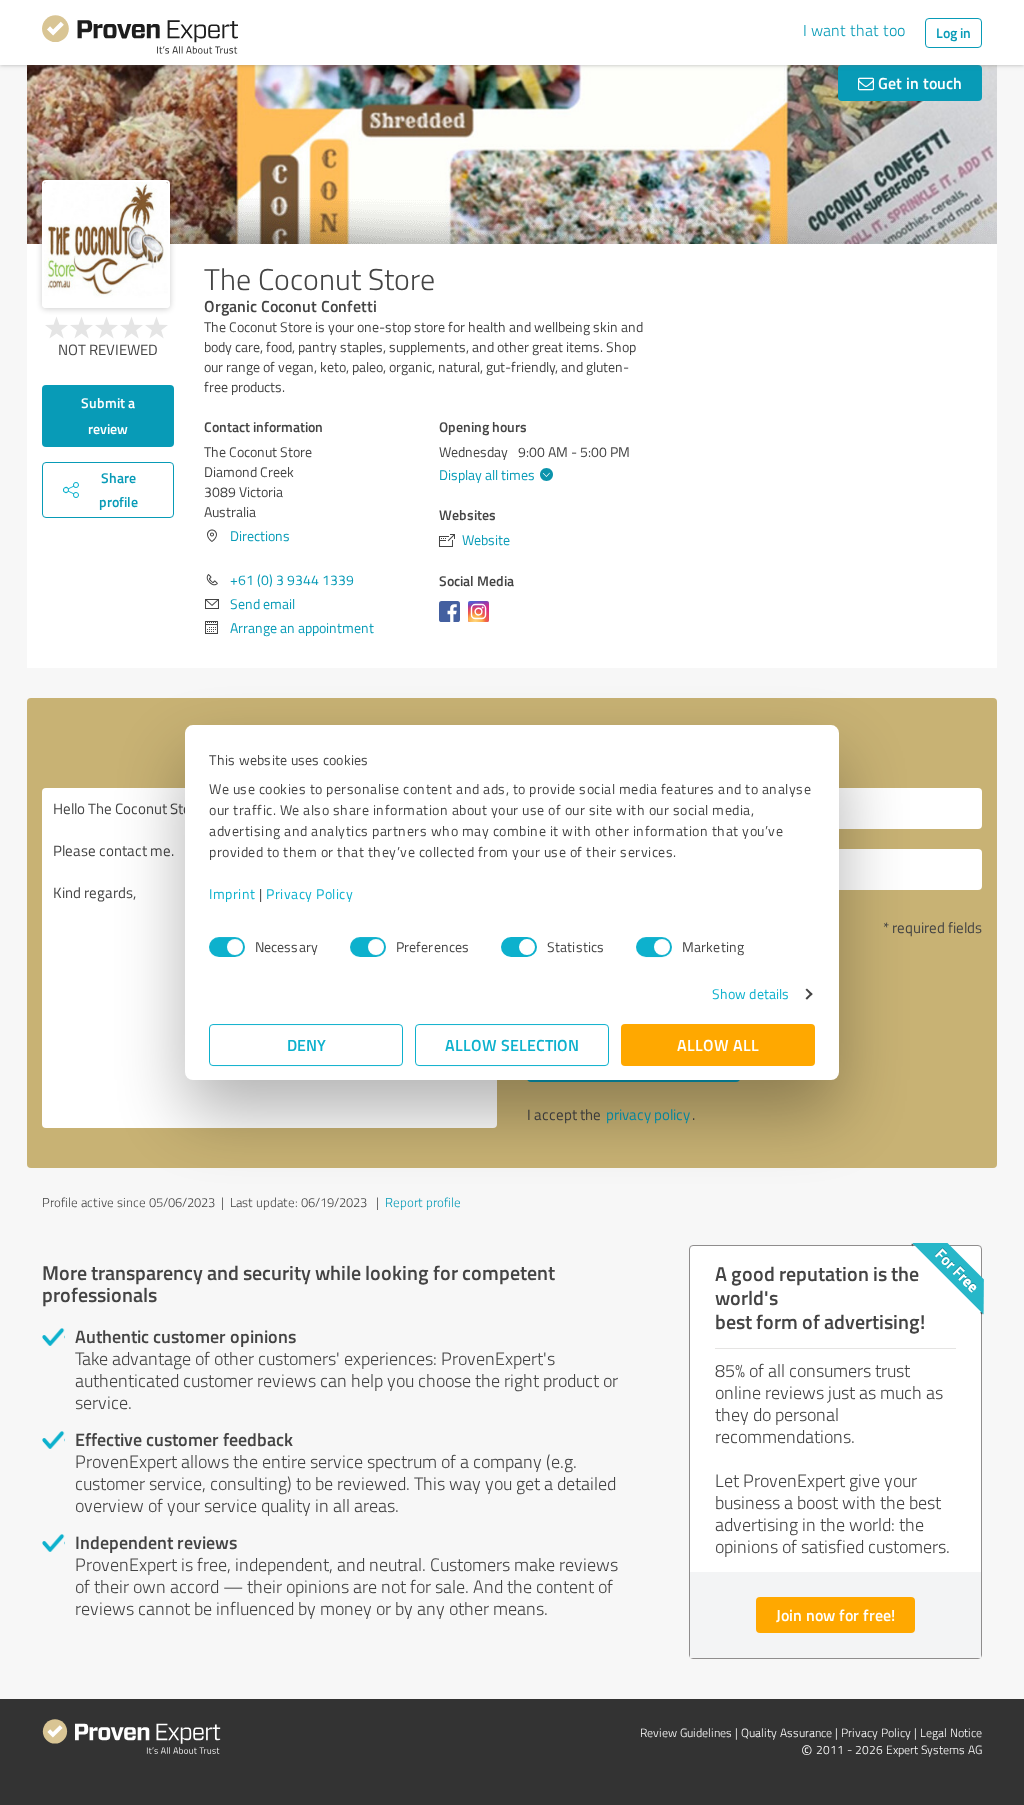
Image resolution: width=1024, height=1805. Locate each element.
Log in (953, 32)
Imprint (232, 893)
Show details (750, 993)
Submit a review (108, 415)
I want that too (854, 30)
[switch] (368, 947)
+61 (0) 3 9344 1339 (292, 579)
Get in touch (918, 82)
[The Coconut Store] (106, 244)
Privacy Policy (309, 893)
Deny (306, 1044)
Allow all (718, 1044)
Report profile (423, 1202)
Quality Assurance (786, 1732)
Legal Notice (951, 1732)
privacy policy (648, 1114)
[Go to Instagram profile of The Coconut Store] (482, 621)
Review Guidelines (686, 1732)
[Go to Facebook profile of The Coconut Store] (453, 621)
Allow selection (512, 1044)
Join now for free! (835, 1614)
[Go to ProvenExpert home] (140, 38)
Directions (260, 535)
